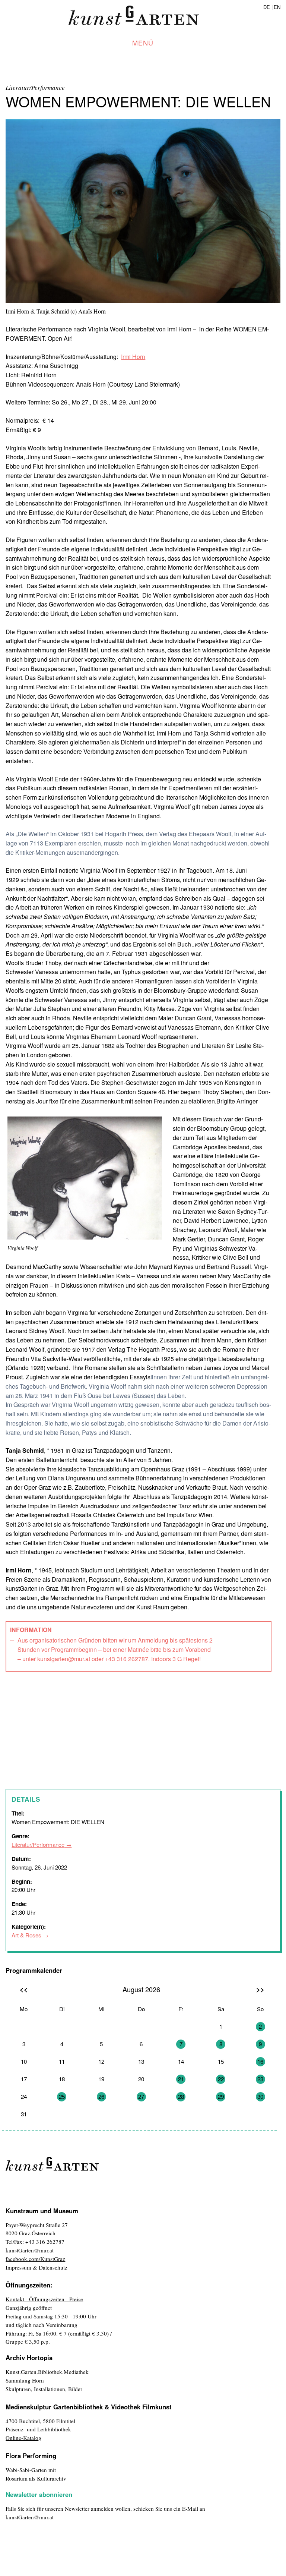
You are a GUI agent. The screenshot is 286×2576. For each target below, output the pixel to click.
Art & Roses (26, 1935)
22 (221, 2079)
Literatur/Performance (38, 1844)
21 (181, 2079)
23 (260, 2079)
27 (141, 2096)
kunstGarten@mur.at (30, 2250)
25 (62, 2096)
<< (24, 1989)
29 (221, 2096)
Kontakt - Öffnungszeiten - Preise (44, 2299)
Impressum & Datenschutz (36, 2267)
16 (260, 2061)
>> (260, 1989)
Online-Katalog (23, 2438)
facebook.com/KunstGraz (35, 2259)
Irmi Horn (133, 357)
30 (260, 2096)
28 (181, 2096)
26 (101, 2096)
